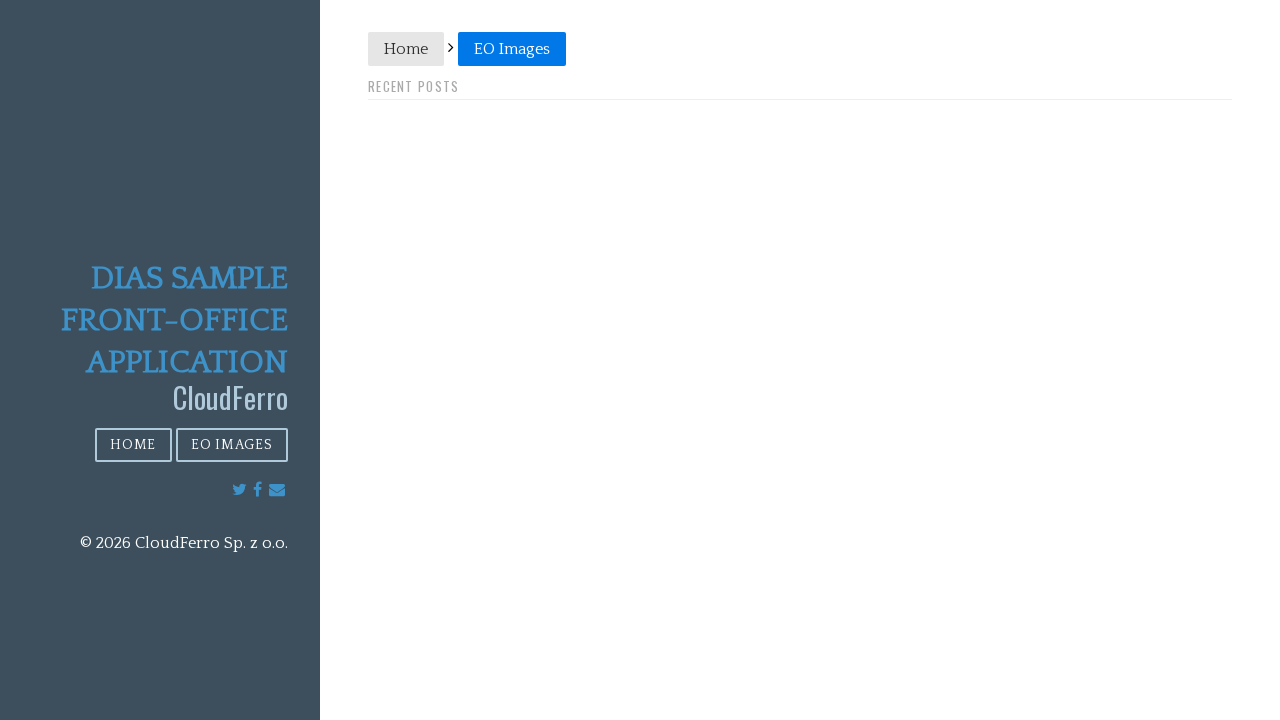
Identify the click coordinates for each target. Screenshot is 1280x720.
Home (133, 445)
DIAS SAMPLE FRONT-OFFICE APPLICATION (174, 320)
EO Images (231, 445)
